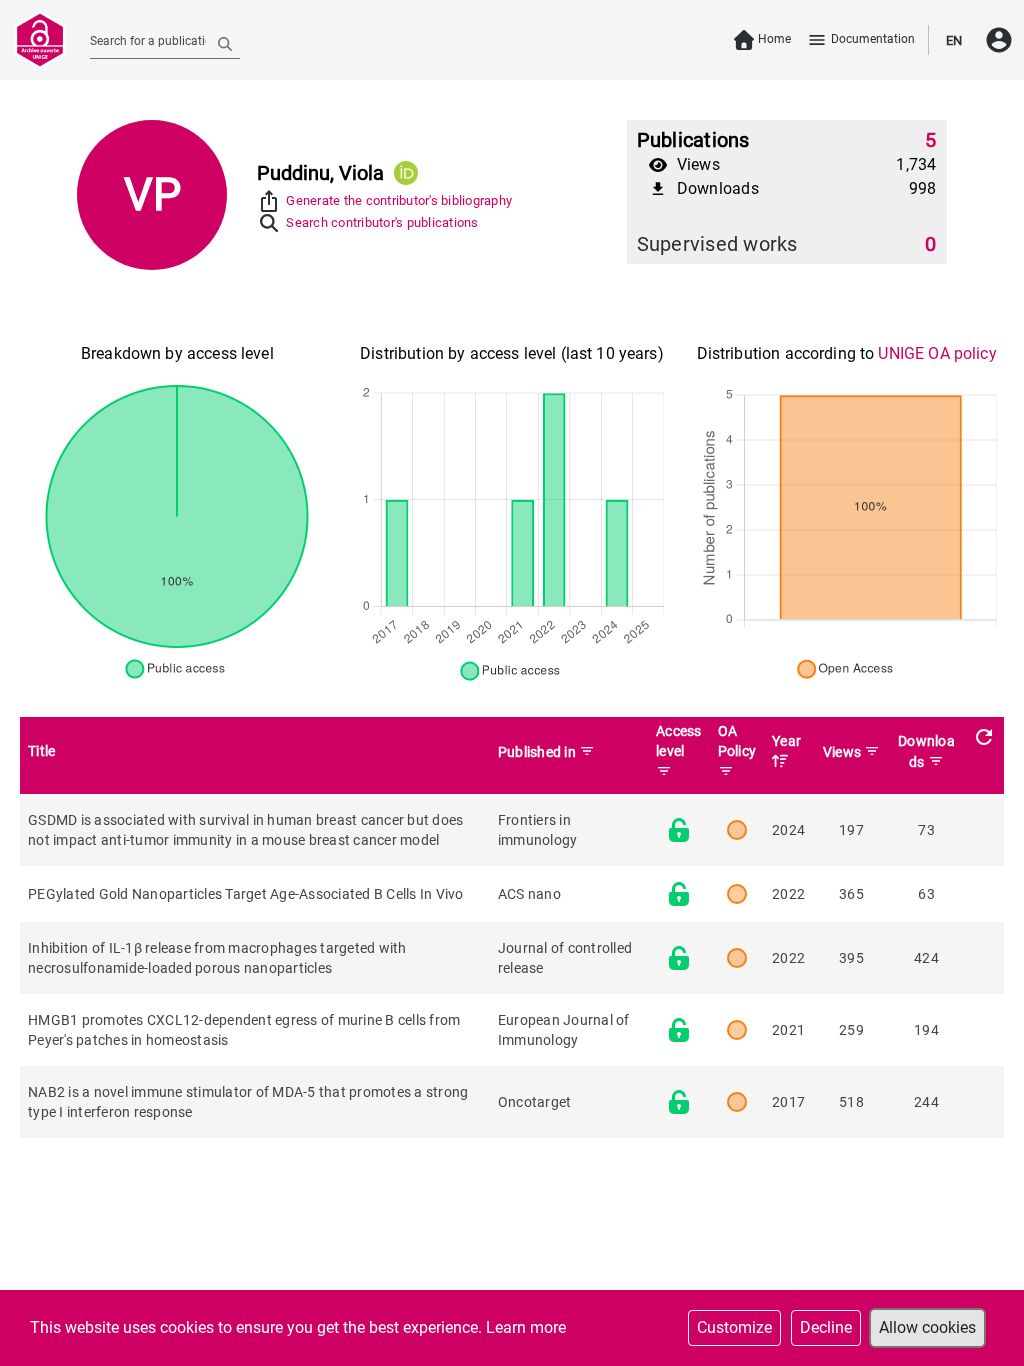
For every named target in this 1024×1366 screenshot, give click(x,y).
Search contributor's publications (382, 222)
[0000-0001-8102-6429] (406, 173)
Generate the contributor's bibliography (399, 200)
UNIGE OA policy (937, 353)
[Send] (225, 43)
